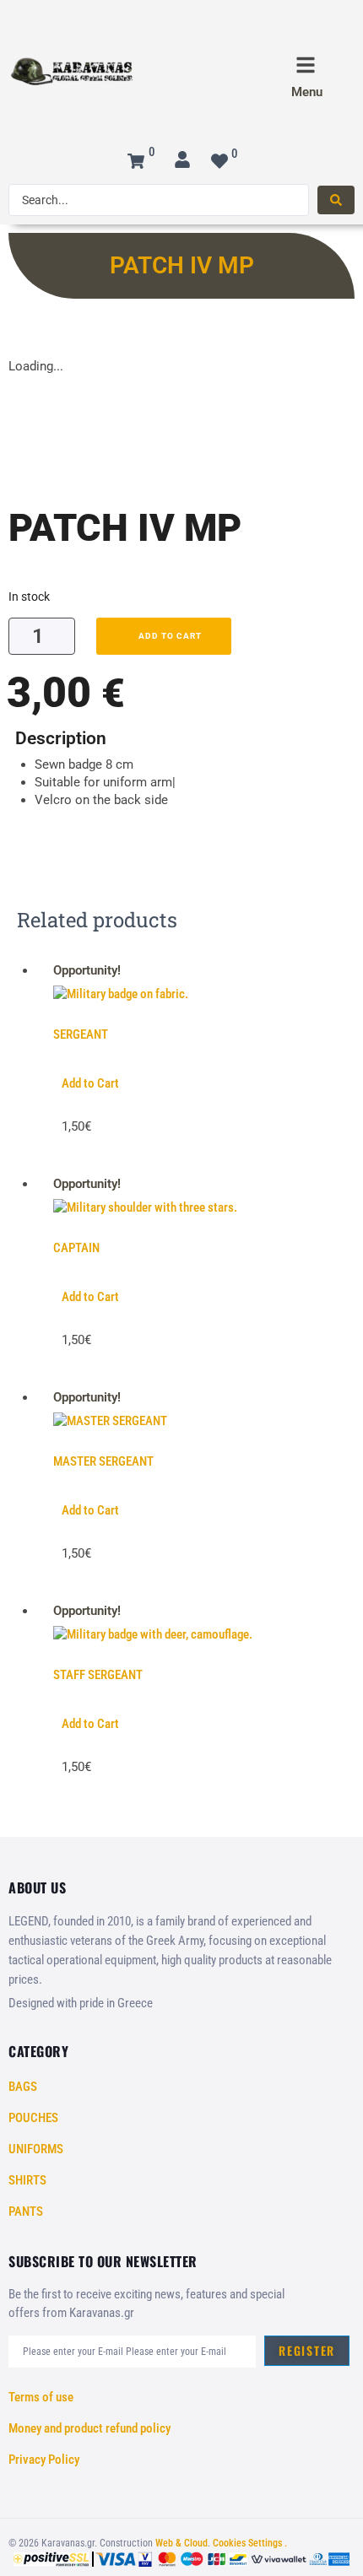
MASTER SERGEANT (103, 1461)
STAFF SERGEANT (98, 1675)
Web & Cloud (181, 2543)
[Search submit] (336, 200)
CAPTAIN (76, 1248)
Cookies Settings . (249, 2543)
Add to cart (170, 636)
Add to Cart (90, 1083)
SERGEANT (81, 1034)
